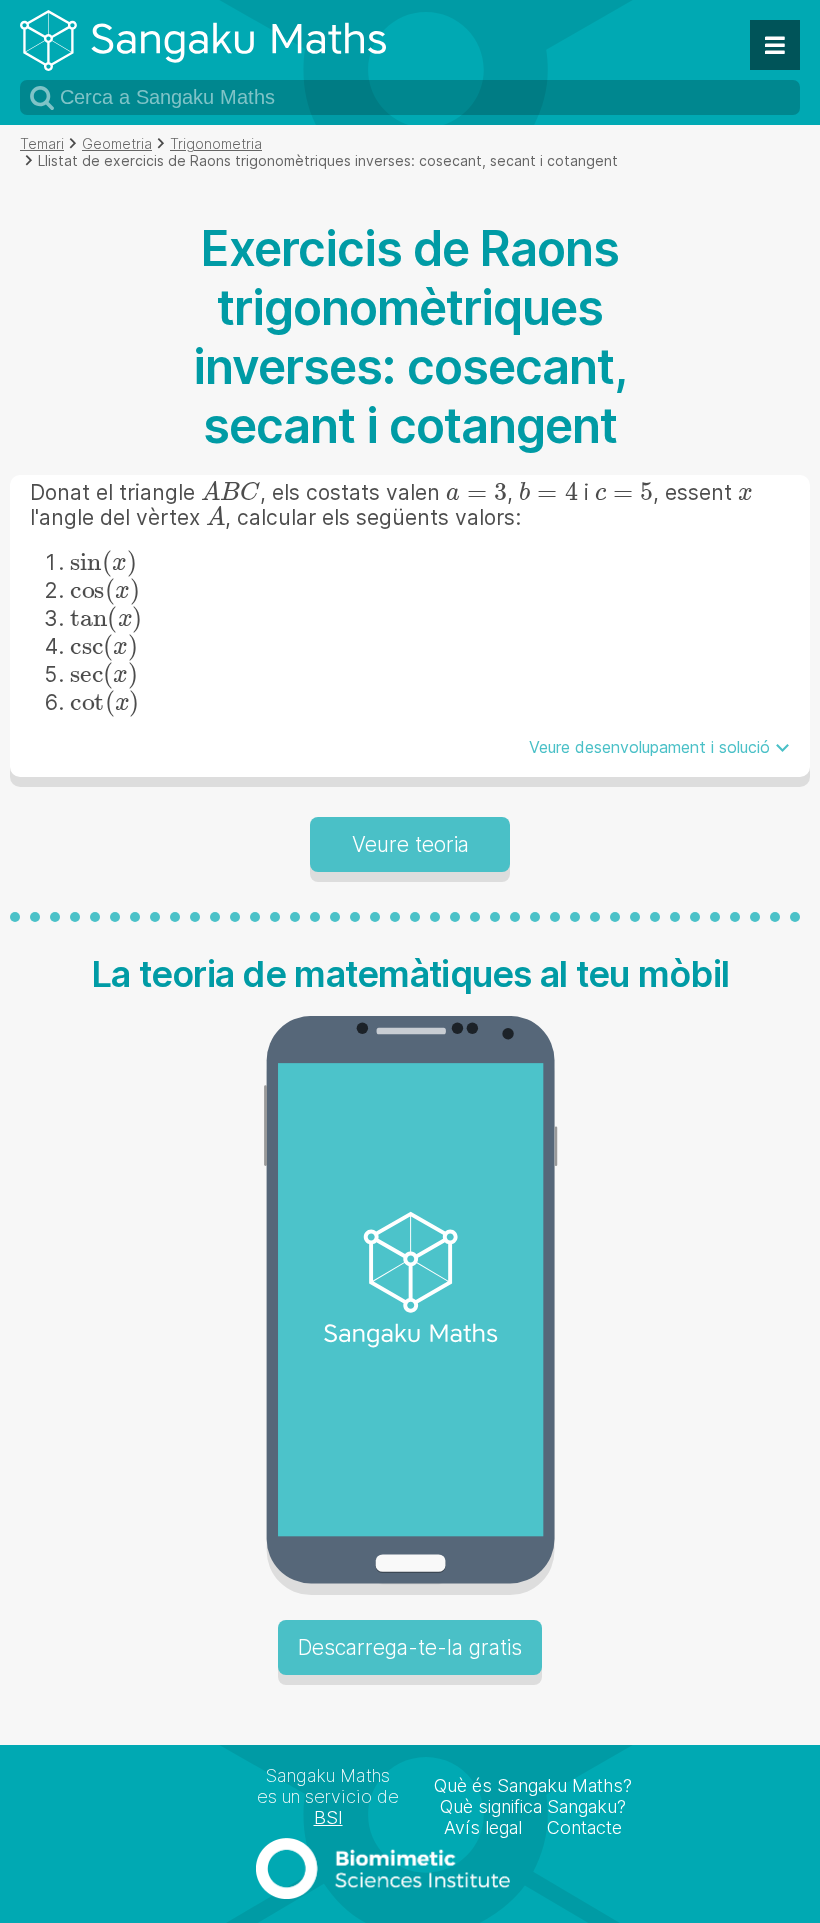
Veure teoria (410, 844)
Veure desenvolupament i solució (649, 747)
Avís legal (483, 1827)
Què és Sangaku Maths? (533, 1785)
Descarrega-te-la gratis (410, 1647)
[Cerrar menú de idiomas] (775, 45)
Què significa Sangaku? (533, 1806)
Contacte (584, 1827)
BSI (328, 1817)
